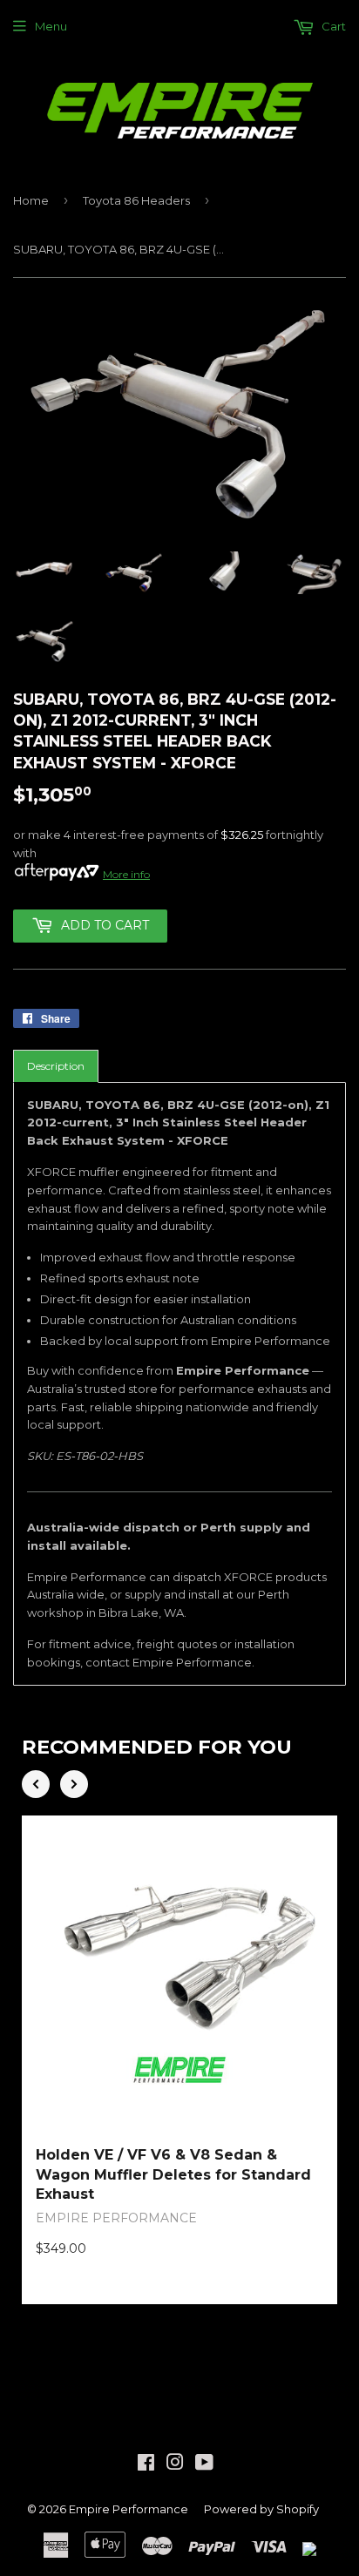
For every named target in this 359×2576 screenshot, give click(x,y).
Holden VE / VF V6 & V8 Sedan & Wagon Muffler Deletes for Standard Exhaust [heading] (173, 2174)
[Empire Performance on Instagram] (175, 2464)
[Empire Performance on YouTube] (204, 2464)
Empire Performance (129, 2509)
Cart (332, 26)
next (74, 1784)
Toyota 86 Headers (136, 200)
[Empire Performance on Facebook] (146, 2464)
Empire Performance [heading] (116, 2218)
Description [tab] (56, 1066)
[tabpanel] (179, 1384)
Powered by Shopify (261, 2509)
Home (31, 200)
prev (36, 1784)
